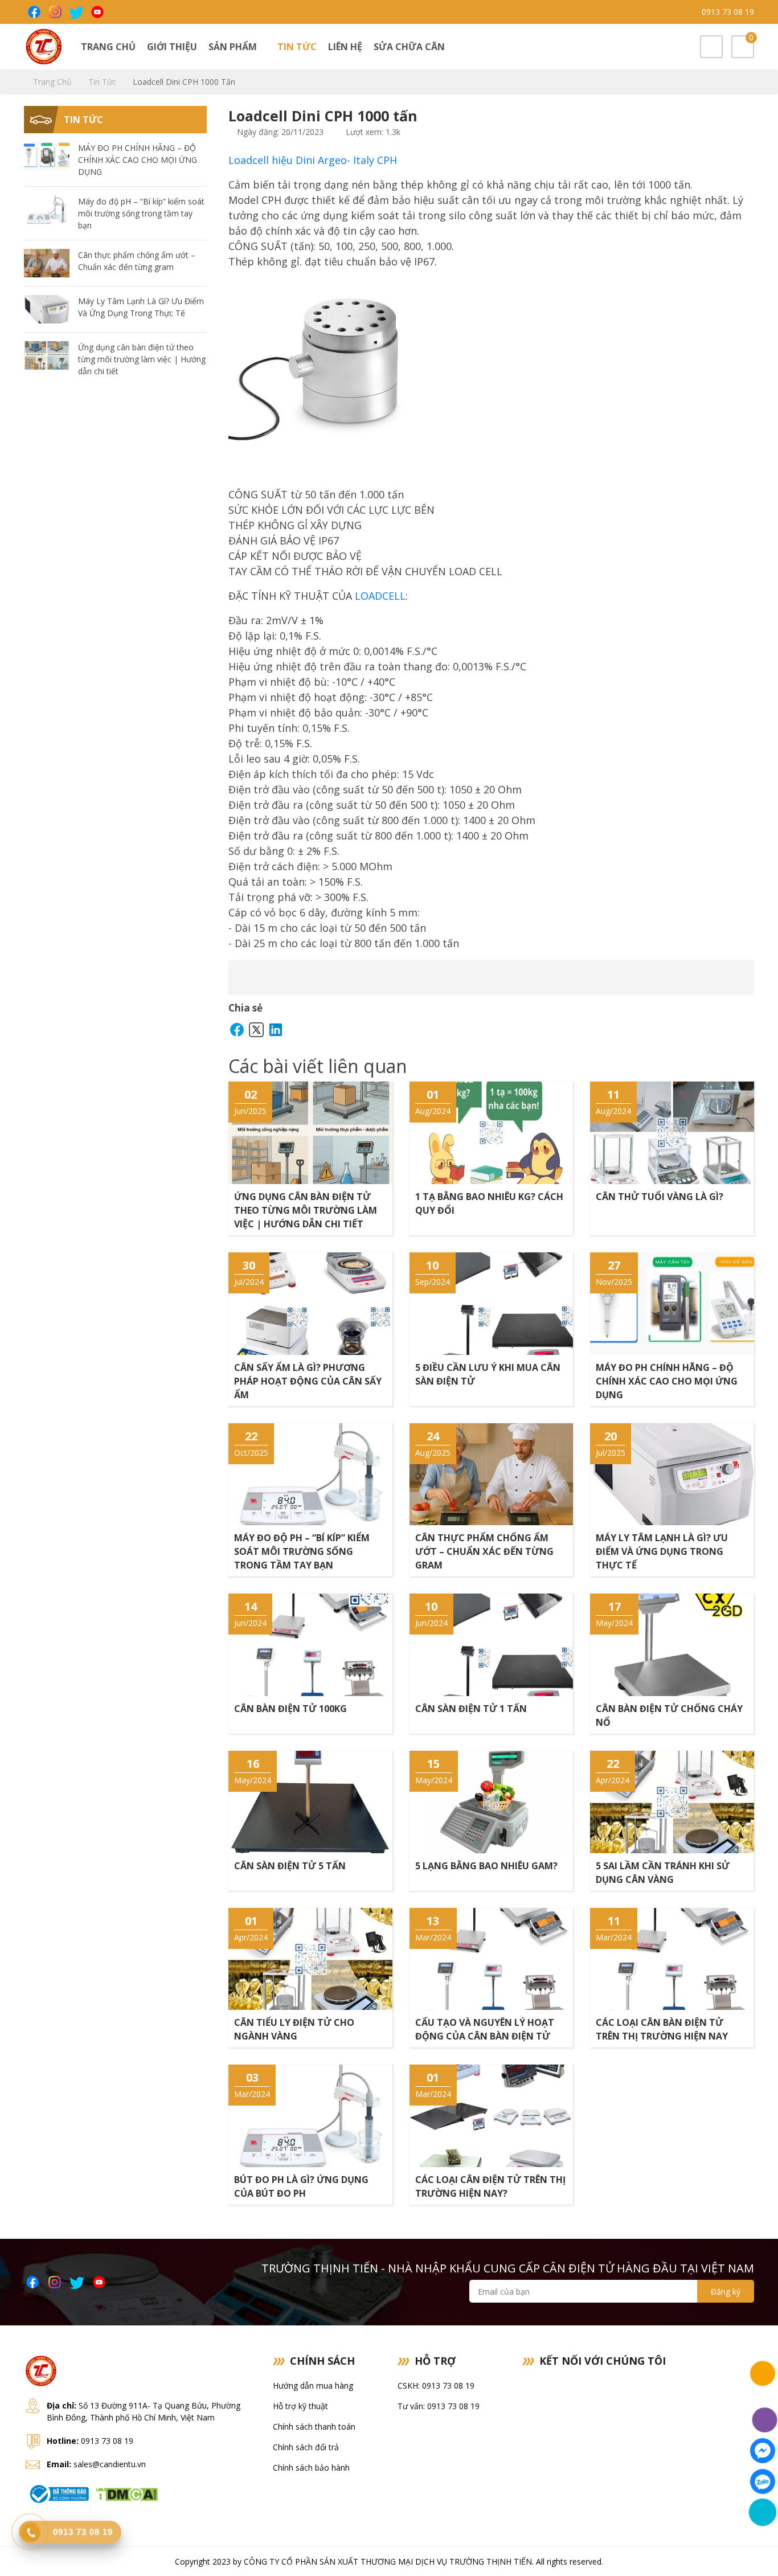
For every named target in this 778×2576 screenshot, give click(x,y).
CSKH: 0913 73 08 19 (436, 2385)
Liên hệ (345, 47)
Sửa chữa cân (409, 47)
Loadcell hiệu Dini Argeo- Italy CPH (313, 160)
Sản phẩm (234, 47)
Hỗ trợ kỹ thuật (300, 2406)
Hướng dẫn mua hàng (313, 2385)
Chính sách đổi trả (306, 2447)
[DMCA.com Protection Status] (126, 2493)
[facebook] (33, 12)
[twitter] (75, 12)
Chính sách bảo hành (311, 2468)
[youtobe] (97, 12)
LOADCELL (380, 596)
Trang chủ (108, 47)
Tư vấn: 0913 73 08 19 (439, 2406)
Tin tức (297, 47)
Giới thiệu (172, 47)
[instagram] (54, 12)
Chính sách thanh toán (314, 2426)
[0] (743, 48)
